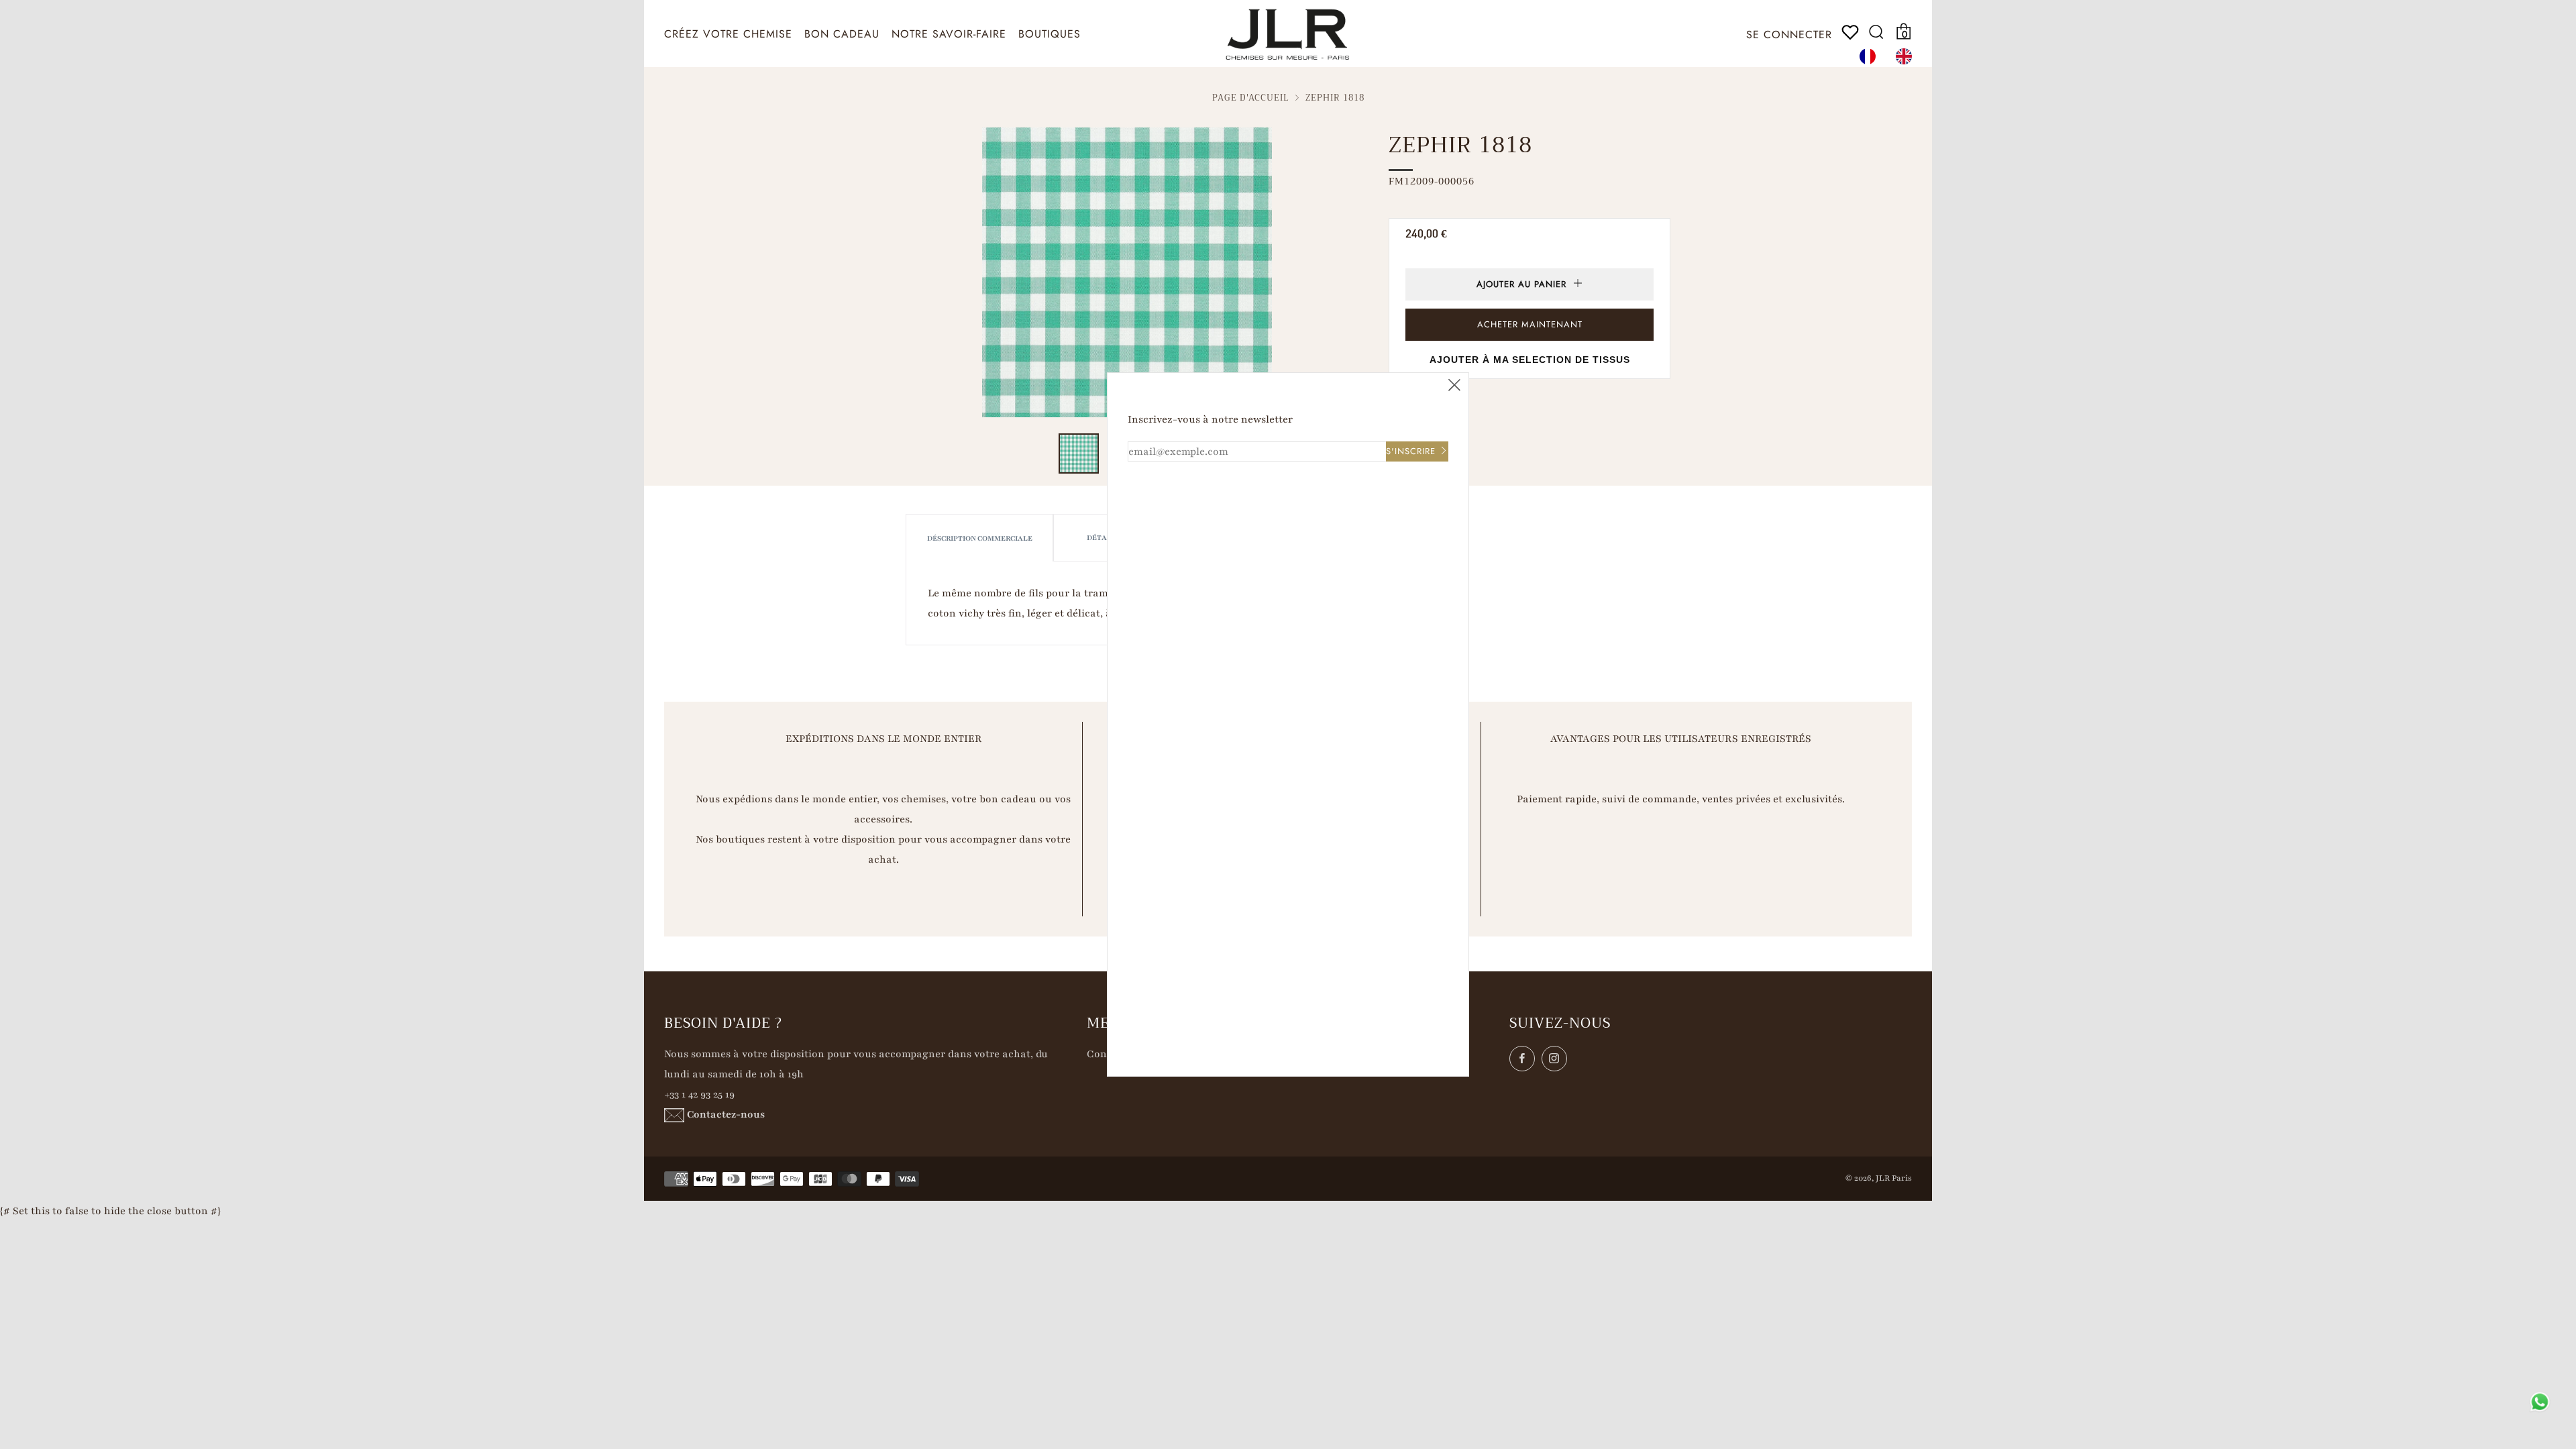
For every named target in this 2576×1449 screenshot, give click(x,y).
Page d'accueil (1251, 98)
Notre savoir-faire (949, 34)
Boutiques (1050, 34)
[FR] (1871, 56)
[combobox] (1871, 56)
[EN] (1907, 56)
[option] (1907, 56)
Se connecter (1789, 35)
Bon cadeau (842, 34)
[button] (1079, 453)
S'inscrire (1411, 451)
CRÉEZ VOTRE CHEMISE (728, 34)
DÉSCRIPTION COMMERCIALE (980, 538)
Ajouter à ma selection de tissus (1530, 360)
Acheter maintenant (1530, 324)
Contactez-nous (726, 1114)
